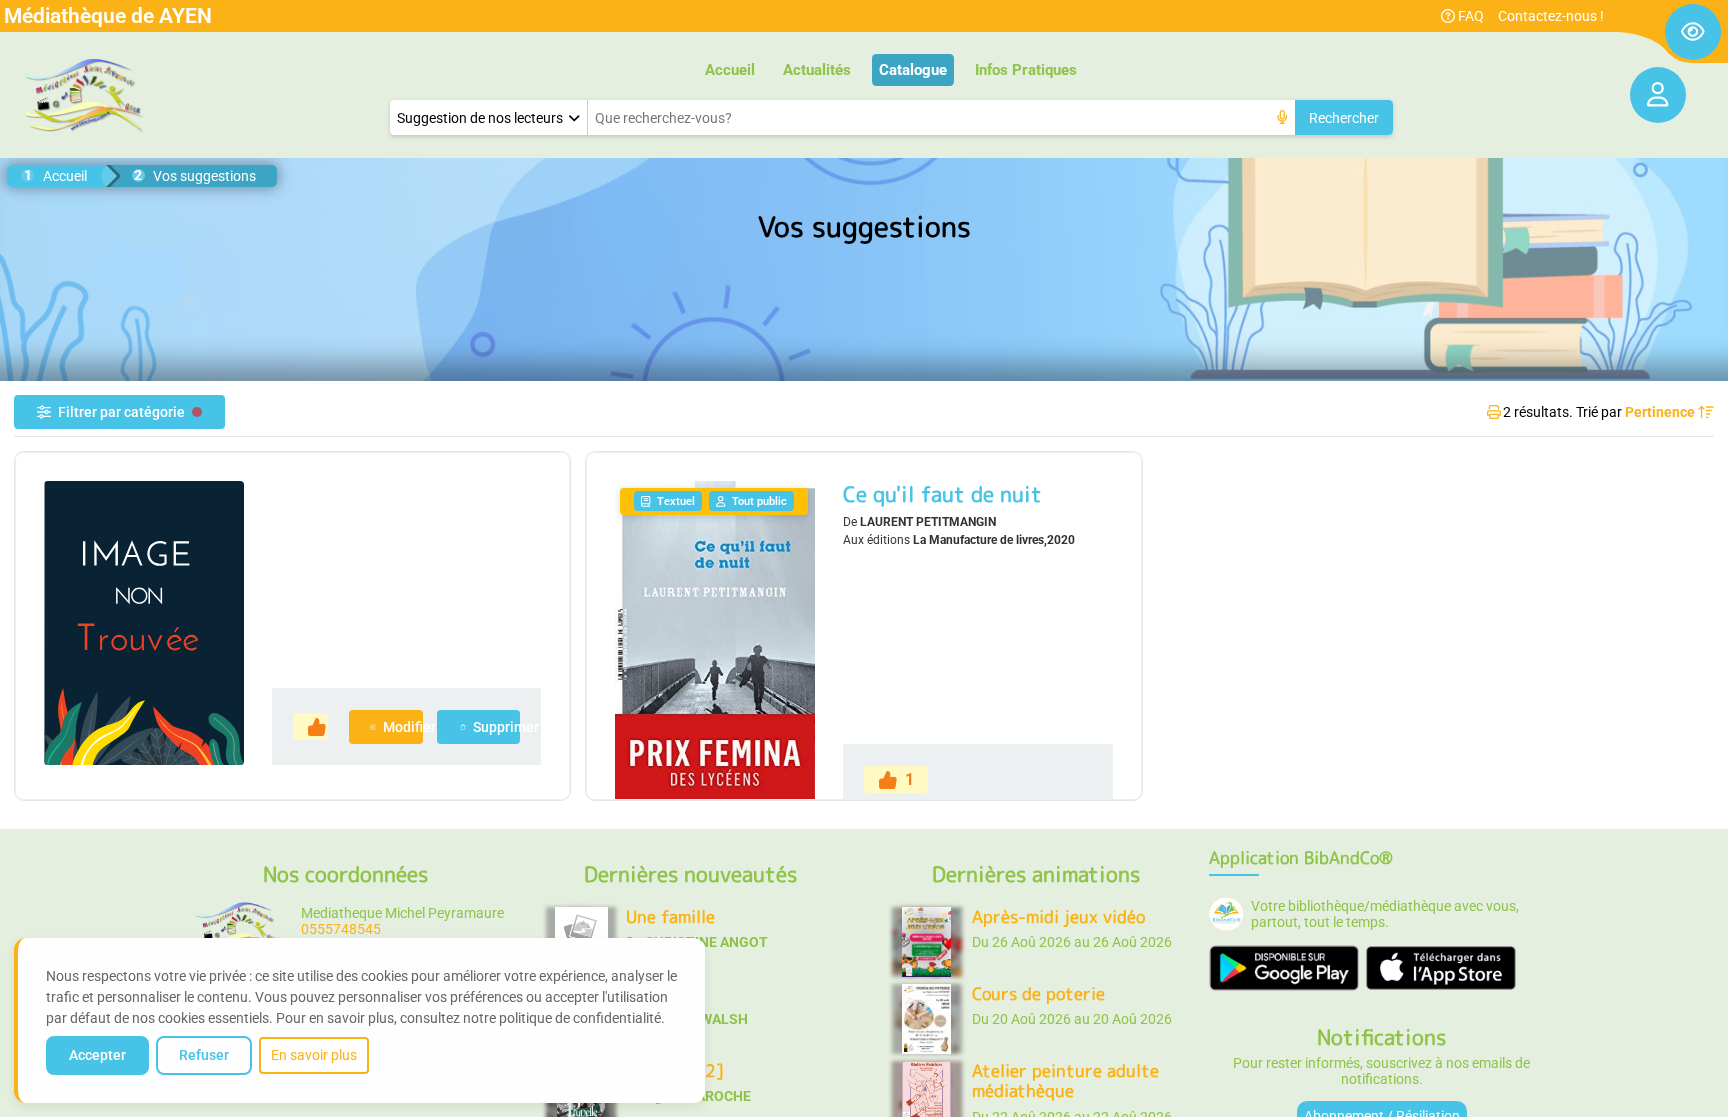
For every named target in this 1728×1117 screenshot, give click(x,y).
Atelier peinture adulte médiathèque (1065, 1080)
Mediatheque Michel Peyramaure (402, 913)
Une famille (670, 916)
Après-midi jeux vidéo (1058, 916)
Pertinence (1661, 412)
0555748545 (341, 929)
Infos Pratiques (1026, 70)
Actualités (817, 70)
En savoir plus (314, 1055)
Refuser (204, 1055)
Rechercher (1344, 118)
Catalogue (913, 70)
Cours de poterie (1038, 993)
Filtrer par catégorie (121, 412)
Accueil (730, 70)
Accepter (97, 1055)
